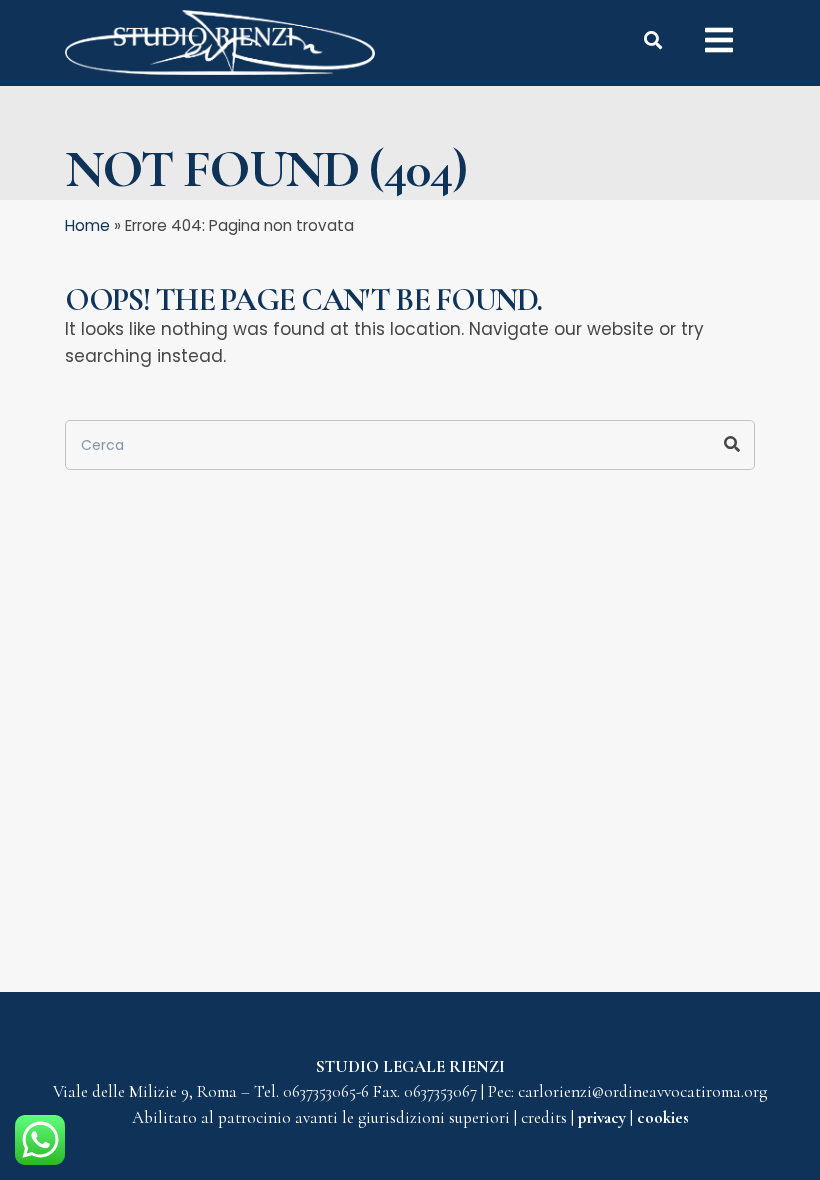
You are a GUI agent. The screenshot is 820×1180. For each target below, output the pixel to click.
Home (87, 225)
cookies (663, 1117)
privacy (604, 1117)
